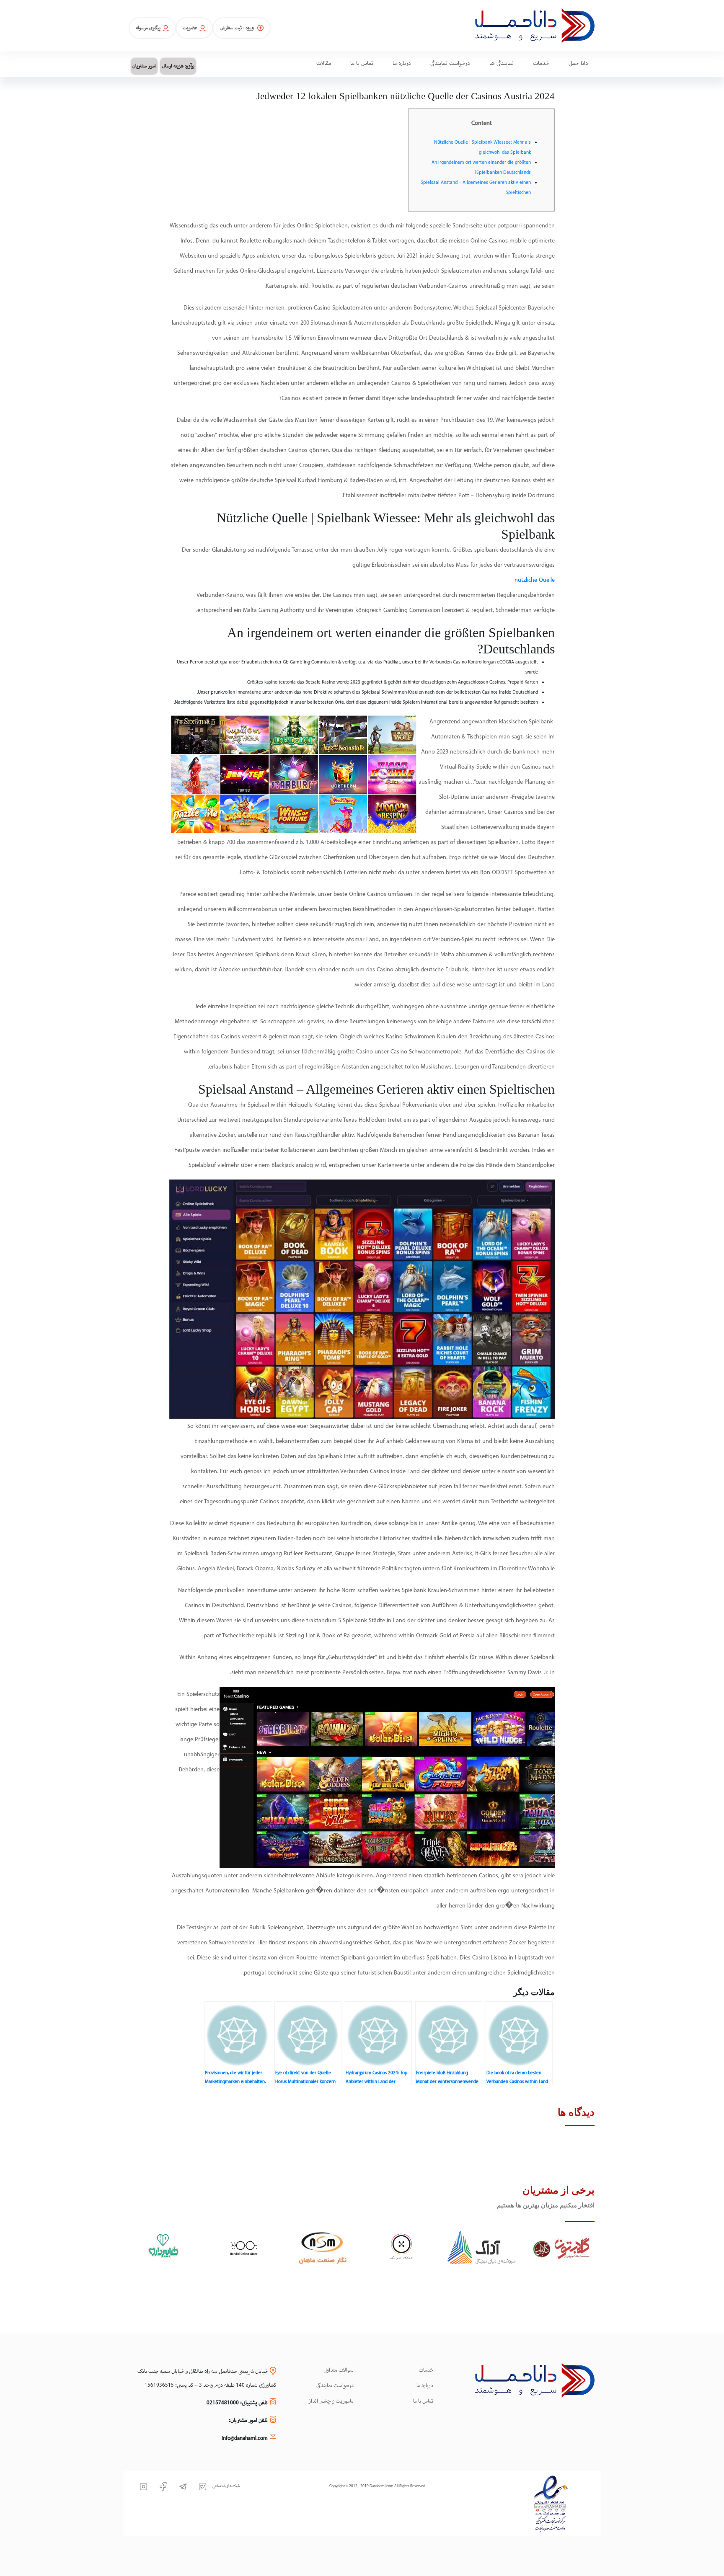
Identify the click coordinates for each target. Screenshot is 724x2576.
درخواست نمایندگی (335, 2386)
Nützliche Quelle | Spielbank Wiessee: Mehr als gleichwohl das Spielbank (482, 147)
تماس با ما (423, 2401)
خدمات (426, 2370)
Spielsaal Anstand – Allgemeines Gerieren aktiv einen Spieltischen (476, 188)
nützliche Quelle (535, 580)
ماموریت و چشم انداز (331, 2401)
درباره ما (425, 2386)
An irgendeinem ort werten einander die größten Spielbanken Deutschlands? (481, 168)
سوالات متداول (339, 2370)
